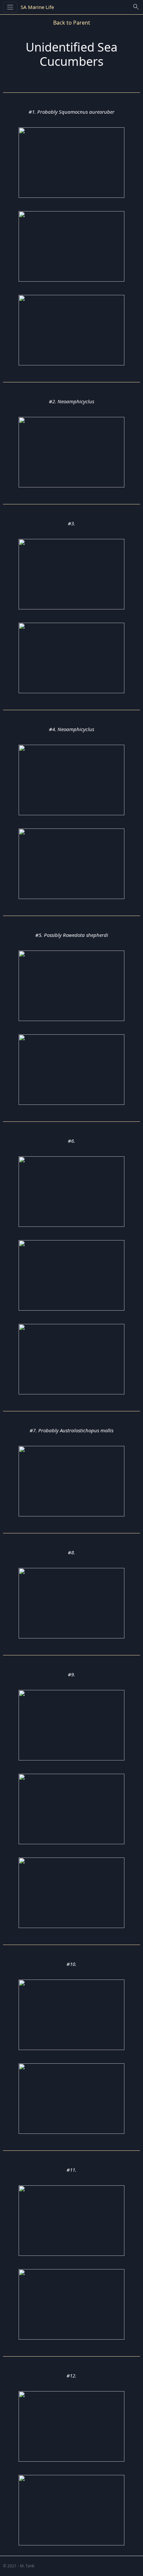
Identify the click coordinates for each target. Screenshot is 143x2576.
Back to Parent (72, 23)
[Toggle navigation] (10, 7)
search (136, 7)
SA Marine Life (37, 7)
